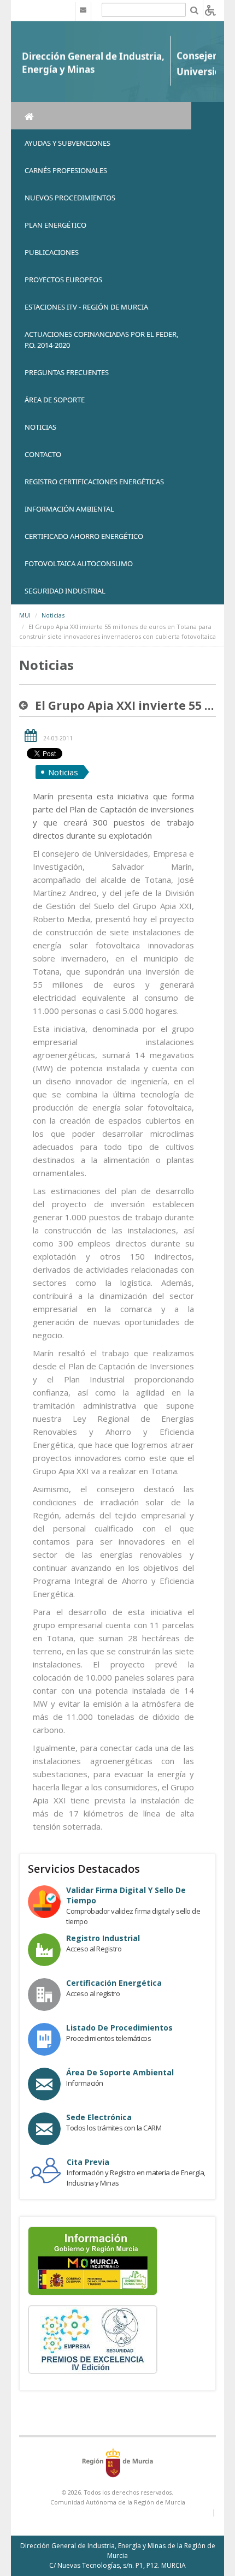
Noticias (53, 615)
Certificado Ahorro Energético (84, 536)
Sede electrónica (99, 2117)
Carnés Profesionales (66, 170)
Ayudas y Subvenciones (67, 143)
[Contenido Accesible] (210, 10)
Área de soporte (55, 400)
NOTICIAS (40, 427)
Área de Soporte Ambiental (120, 2072)
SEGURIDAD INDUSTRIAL (65, 591)
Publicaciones (52, 252)
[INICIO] (101, 116)
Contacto (43, 454)
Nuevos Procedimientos (70, 198)
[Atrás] (26, 705)
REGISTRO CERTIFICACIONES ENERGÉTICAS (94, 482)
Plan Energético (55, 225)
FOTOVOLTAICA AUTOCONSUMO (79, 563)
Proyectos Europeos (63, 280)
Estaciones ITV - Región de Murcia (86, 307)
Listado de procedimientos (119, 2028)
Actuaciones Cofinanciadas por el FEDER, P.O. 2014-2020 (101, 340)
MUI (25, 615)
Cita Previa (88, 2162)
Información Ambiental (69, 509)
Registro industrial (103, 1938)
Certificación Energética (114, 1983)
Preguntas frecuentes (67, 372)
